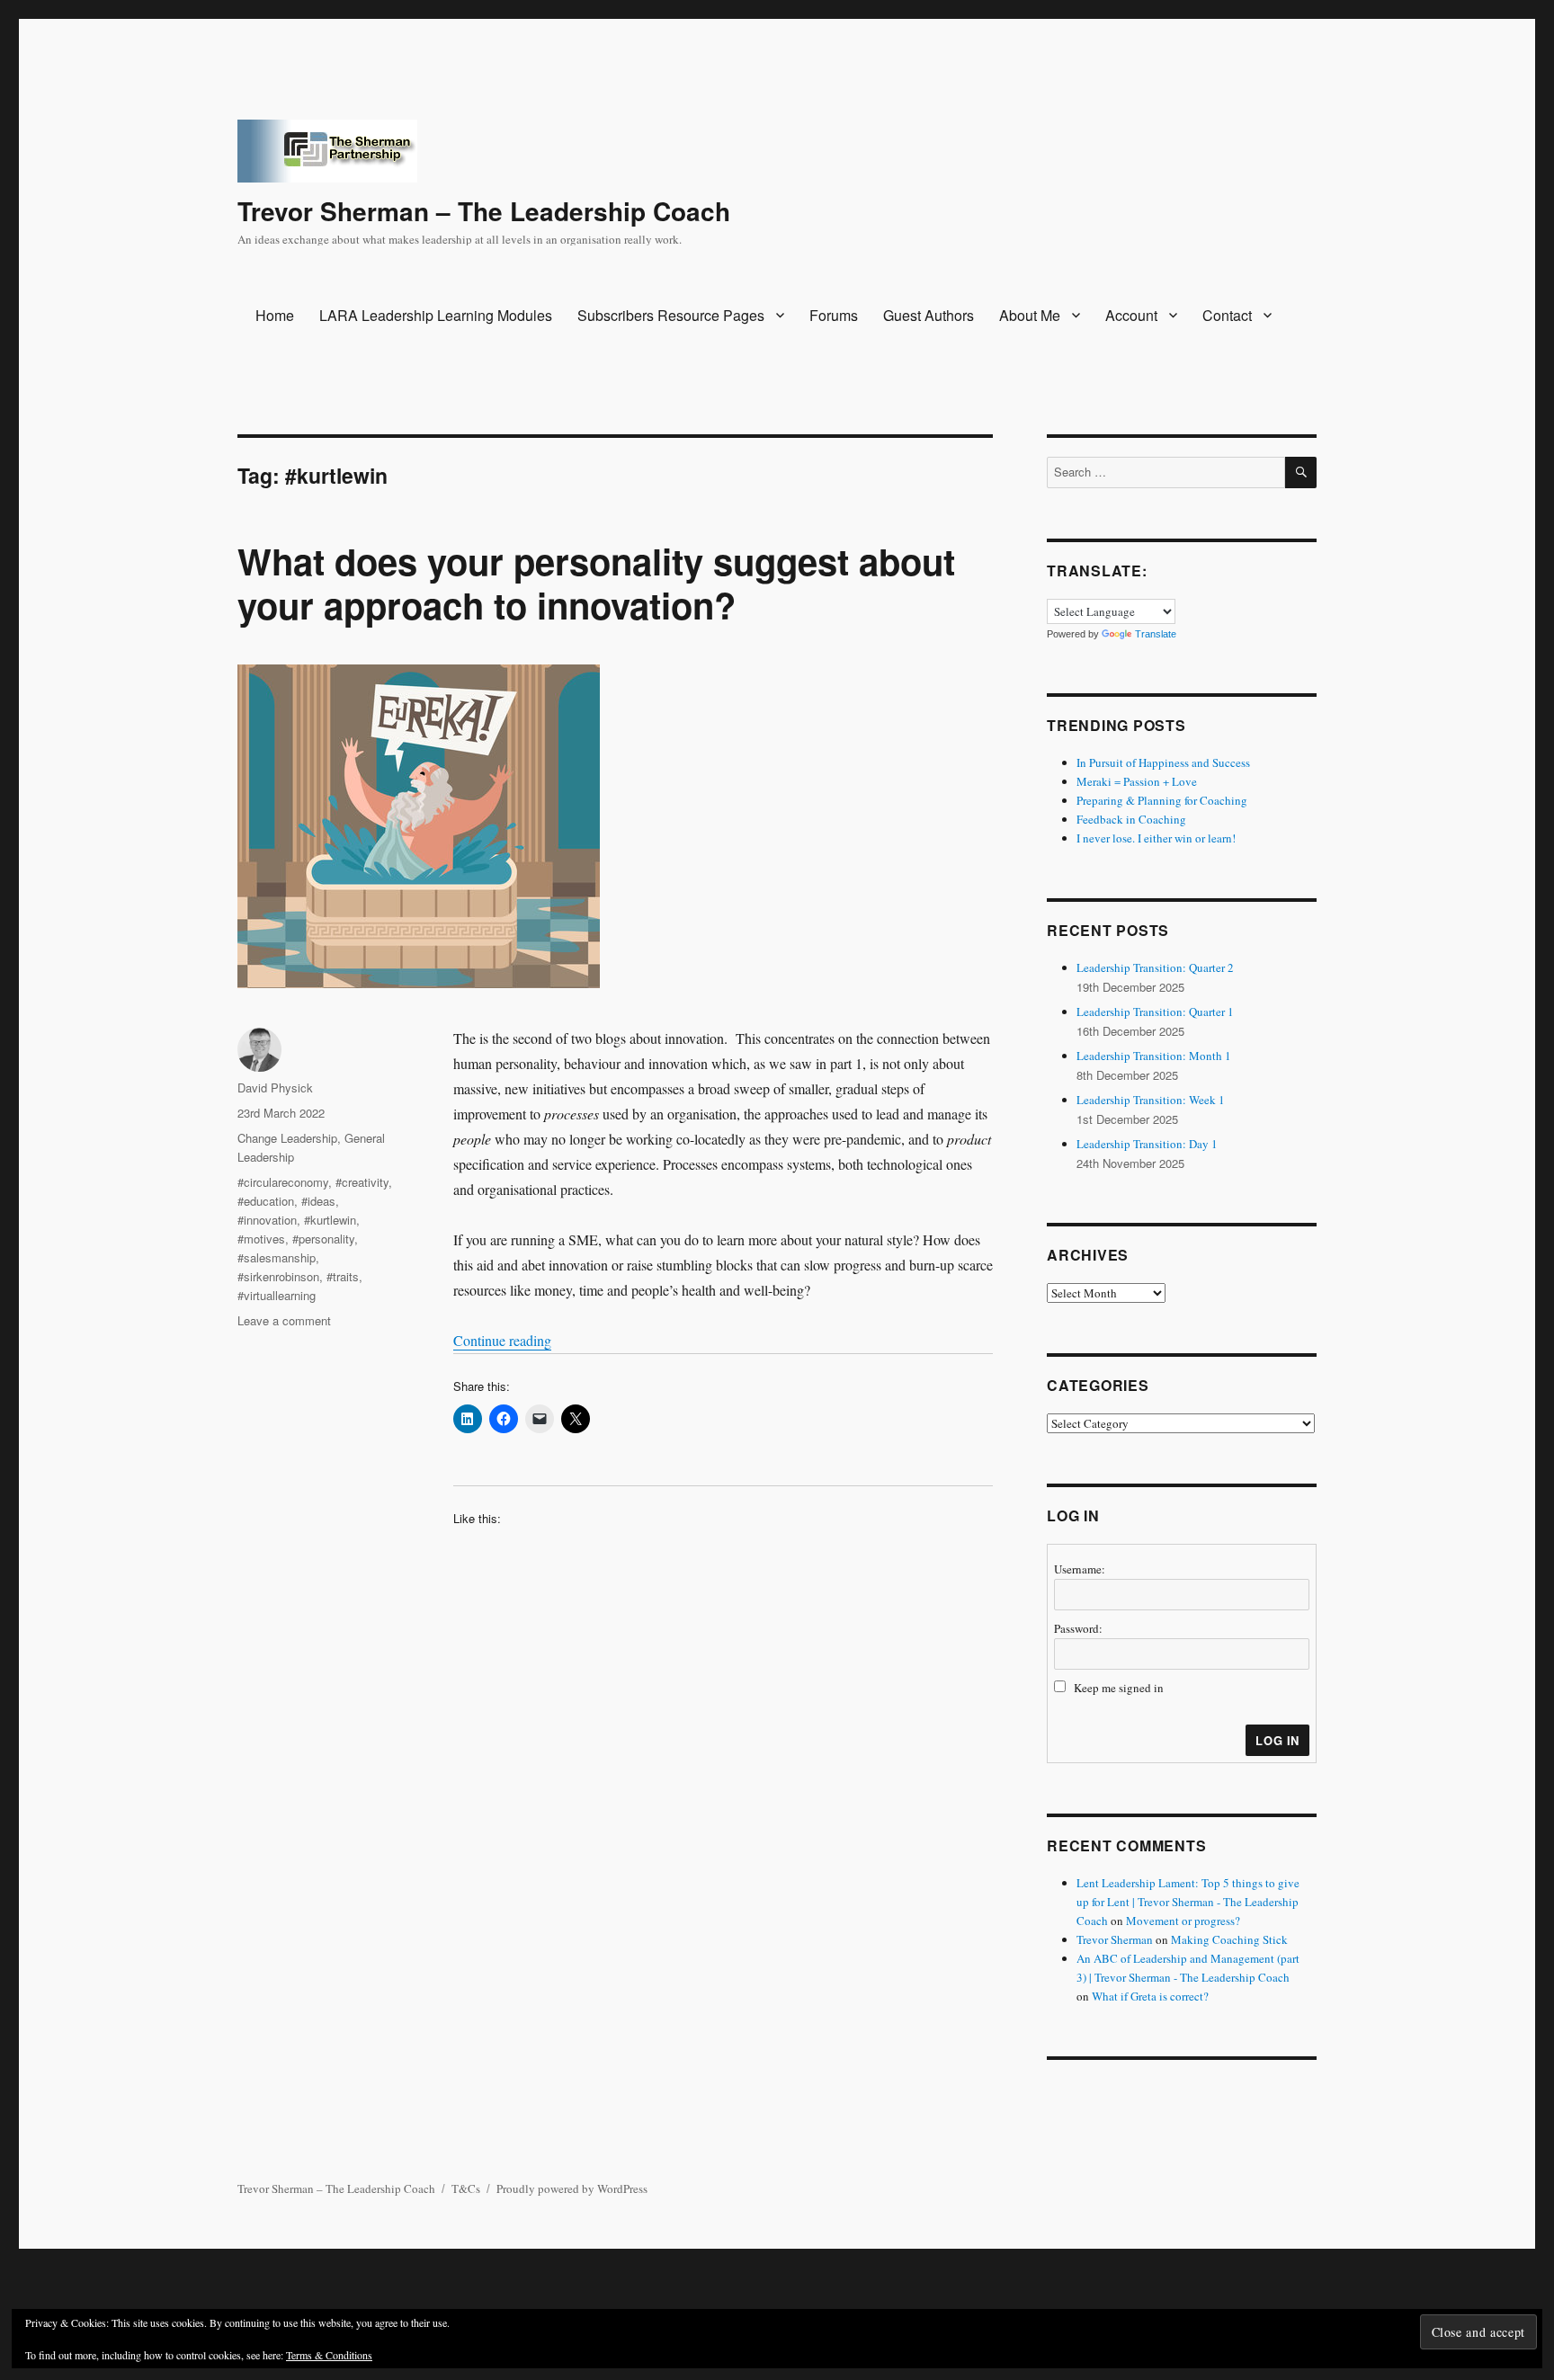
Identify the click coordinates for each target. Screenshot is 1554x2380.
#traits (343, 1276)
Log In (1277, 1740)
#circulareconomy (283, 1182)
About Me (1030, 315)
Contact (1227, 315)
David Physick (275, 1087)
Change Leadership (287, 1138)
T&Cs (466, 2188)
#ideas (318, 1201)
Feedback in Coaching (1131, 819)
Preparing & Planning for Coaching (1162, 800)
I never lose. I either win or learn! (1156, 838)
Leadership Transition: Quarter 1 (1155, 1012)
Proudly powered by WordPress (572, 2188)
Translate (1156, 634)
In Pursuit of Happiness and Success (1163, 762)
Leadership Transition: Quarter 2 (1155, 967)
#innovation (267, 1220)
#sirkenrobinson (278, 1276)
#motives (261, 1239)
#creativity (362, 1182)
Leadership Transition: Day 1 (1147, 1144)
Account (1131, 315)
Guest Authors (929, 315)
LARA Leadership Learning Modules (436, 315)
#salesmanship (277, 1257)
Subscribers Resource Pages (671, 315)
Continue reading (502, 1340)
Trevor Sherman (1115, 1939)
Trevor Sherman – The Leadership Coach (484, 211)
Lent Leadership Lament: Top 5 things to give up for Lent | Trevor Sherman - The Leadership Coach (1188, 1902)
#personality (323, 1239)
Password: (1078, 1628)
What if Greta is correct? (1150, 1996)
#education (266, 1201)
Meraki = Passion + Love (1137, 781)
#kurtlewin (330, 1220)
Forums (834, 315)
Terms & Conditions (329, 2355)
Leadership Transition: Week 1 (1151, 1100)
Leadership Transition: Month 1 (1154, 1056)
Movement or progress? (1183, 1921)
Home (275, 315)
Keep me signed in (1119, 1688)
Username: (1080, 1569)
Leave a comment (284, 1320)
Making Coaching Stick (1229, 1939)
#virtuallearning (277, 1295)
